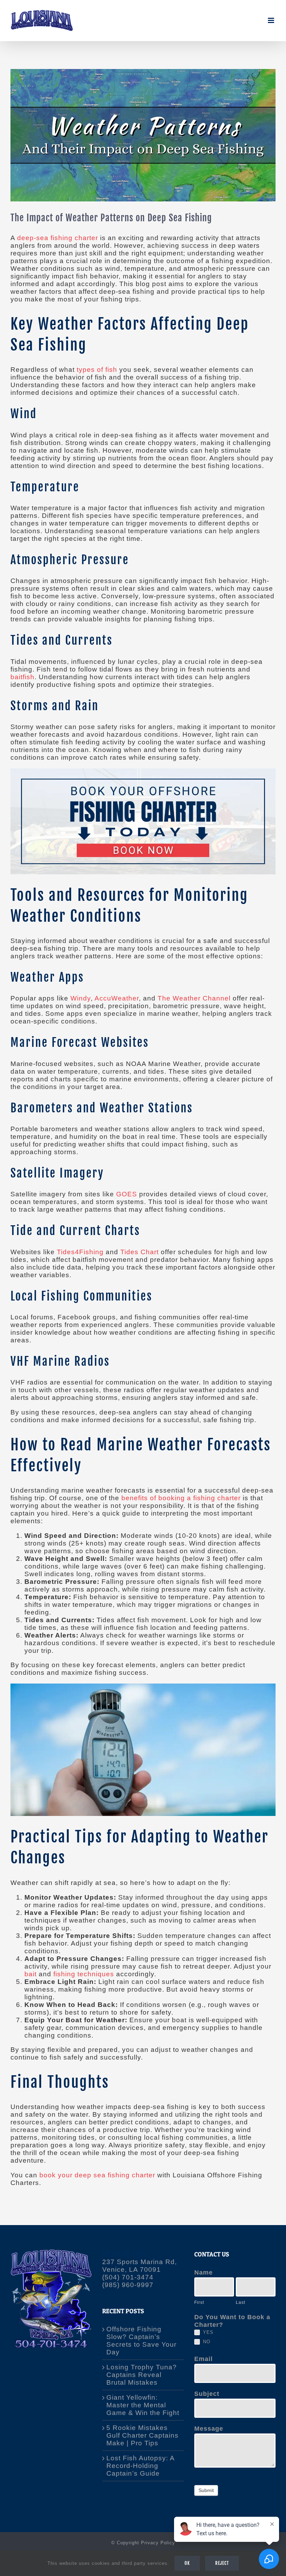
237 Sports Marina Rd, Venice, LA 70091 (140, 2266)
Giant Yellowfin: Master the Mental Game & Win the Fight (143, 2405)
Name (204, 2272)
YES (207, 2332)
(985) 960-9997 (128, 2285)
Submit (206, 2490)
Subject (207, 2394)
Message (209, 2429)
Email (204, 2359)
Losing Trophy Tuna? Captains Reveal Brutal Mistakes (142, 2375)
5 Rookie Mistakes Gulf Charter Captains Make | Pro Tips (142, 2435)
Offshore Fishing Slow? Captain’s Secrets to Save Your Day (141, 2341)
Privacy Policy (158, 2543)
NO (206, 2342)
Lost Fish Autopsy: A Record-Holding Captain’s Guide (140, 2466)
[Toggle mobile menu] (272, 20)
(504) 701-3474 (128, 2277)
